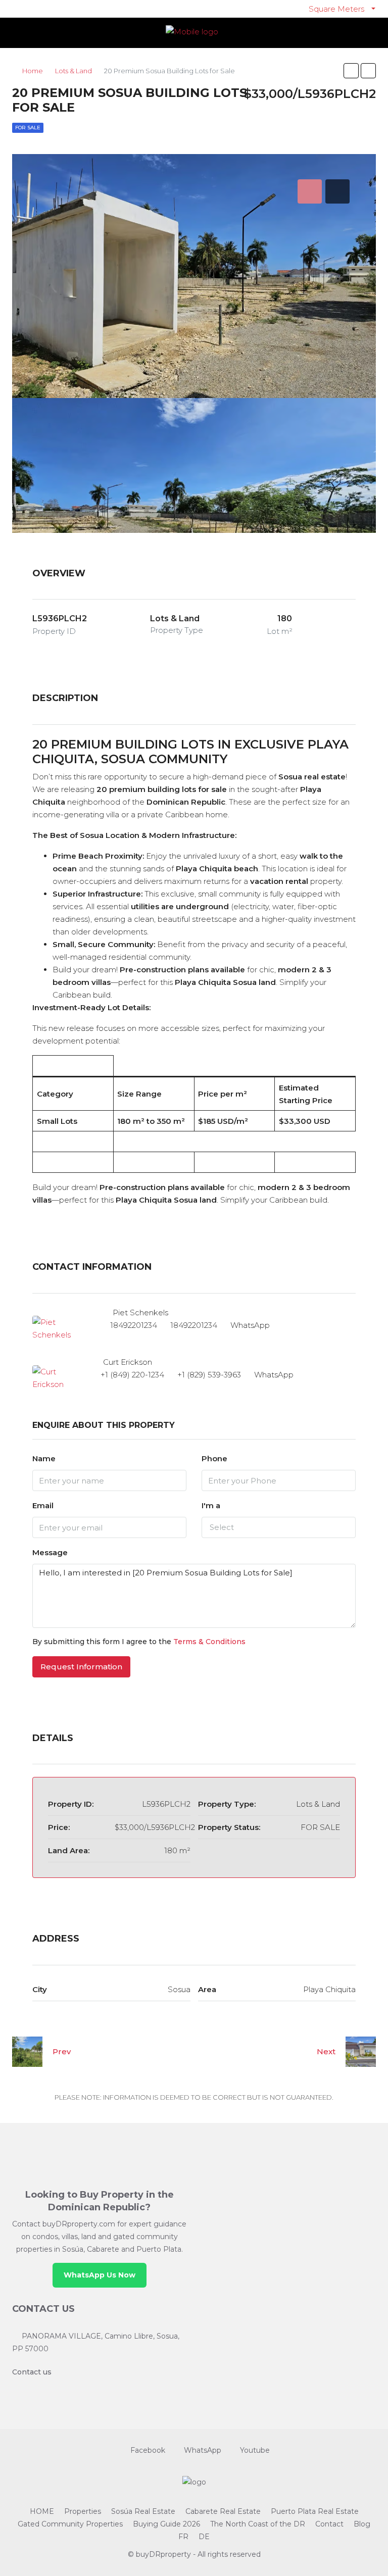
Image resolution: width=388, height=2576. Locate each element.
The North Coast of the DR (258, 2524)
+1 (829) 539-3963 (209, 1375)
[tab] (310, 191)
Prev (62, 2051)
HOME (42, 2511)
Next (326, 2051)
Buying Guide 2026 (166, 2524)
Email (43, 1505)
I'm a (211, 1505)
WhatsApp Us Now (100, 2275)
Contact (329, 2524)
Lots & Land (74, 71)
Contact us (32, 2372)
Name (44, 1458)
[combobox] (279, 1527)
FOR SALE (28, 128)
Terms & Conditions (209, 1642)
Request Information (81, 1667)
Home (33, 71)
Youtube (254, 2450)
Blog (362, 2524)
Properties (83, 2511)
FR (183, 2537)
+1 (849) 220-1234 (132, 1375)
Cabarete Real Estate (223, 2511)
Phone (214, 1458)
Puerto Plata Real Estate (315, 2511)
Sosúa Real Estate (143, 2511)
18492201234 (134, 1325)
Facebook (148, 2450)
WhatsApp (250, 1325)
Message (50, 1552)
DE (204, 2537)
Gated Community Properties (70, 2524)
